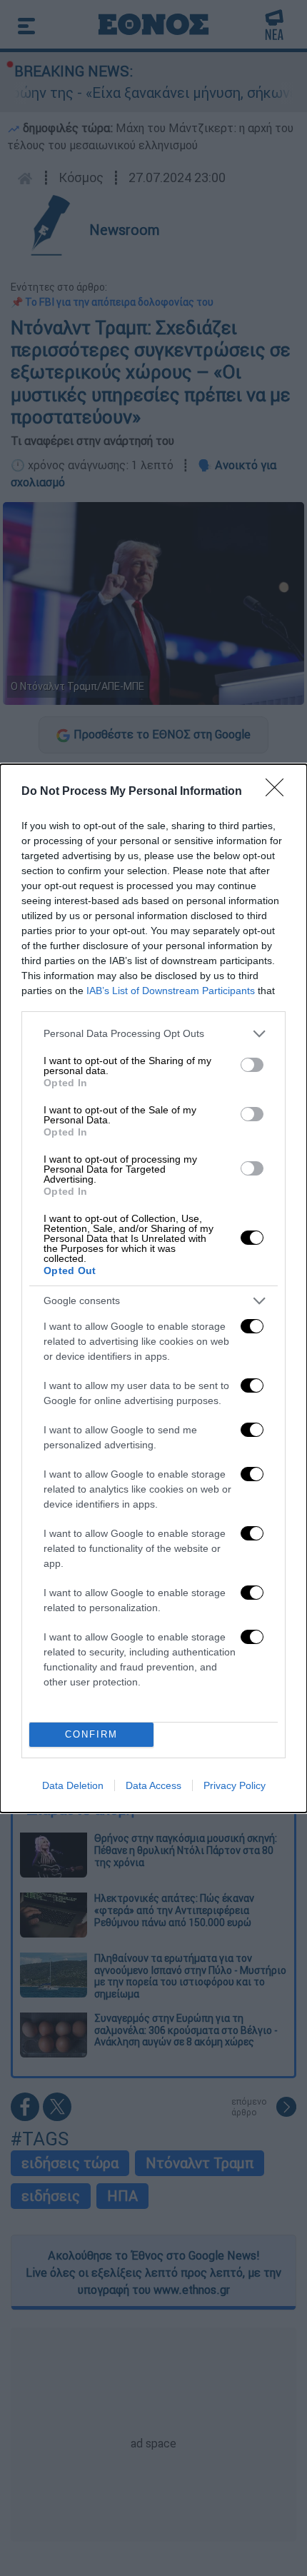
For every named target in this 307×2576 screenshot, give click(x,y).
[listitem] (153, 1034)
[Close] (279, 792)
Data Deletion (73, 1785)
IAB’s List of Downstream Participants (171, 991)
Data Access (153, 1785)
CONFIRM (91, 1734)
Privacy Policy (235, 1785)
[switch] (252, 1065)
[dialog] (153, 1288)
